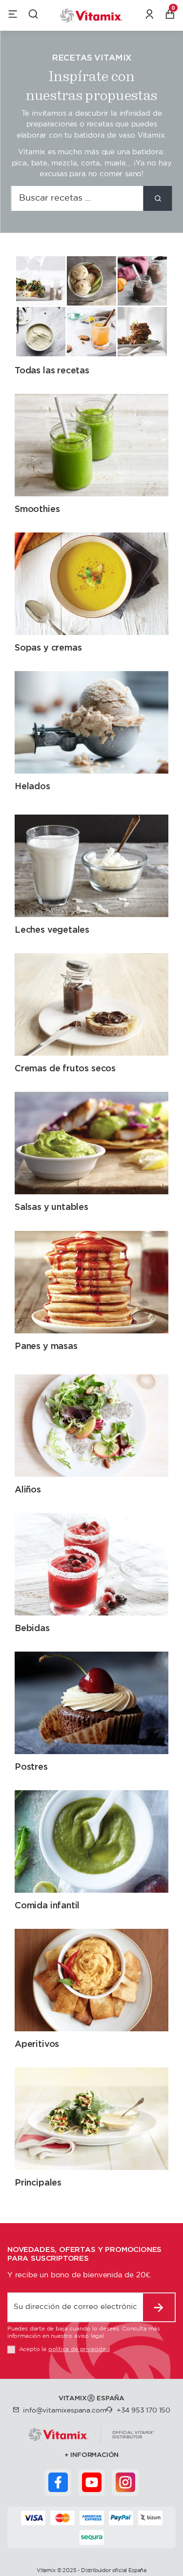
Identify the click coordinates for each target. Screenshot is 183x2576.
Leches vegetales (52, 930)
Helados (32, 786)
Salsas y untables (51, 1207)
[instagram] (125, 2482)
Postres (31, 1767)
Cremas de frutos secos (65, 1068)
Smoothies (37, 509)
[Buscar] (33, 16)
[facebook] (58, 2482)
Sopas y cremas (48, 647)
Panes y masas (46, 1346)
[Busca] (158, 198)
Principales (38, 2182)
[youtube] (92, 2482)
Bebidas (32, 1628)
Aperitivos (37, 2044)
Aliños (28, 1489)
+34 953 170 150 (143, 2411)
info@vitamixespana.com (64, 2411)
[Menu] (13, 16)
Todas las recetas (52, 370)
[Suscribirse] (159, 2307)
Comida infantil (47, 1905)
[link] (150, 16)
